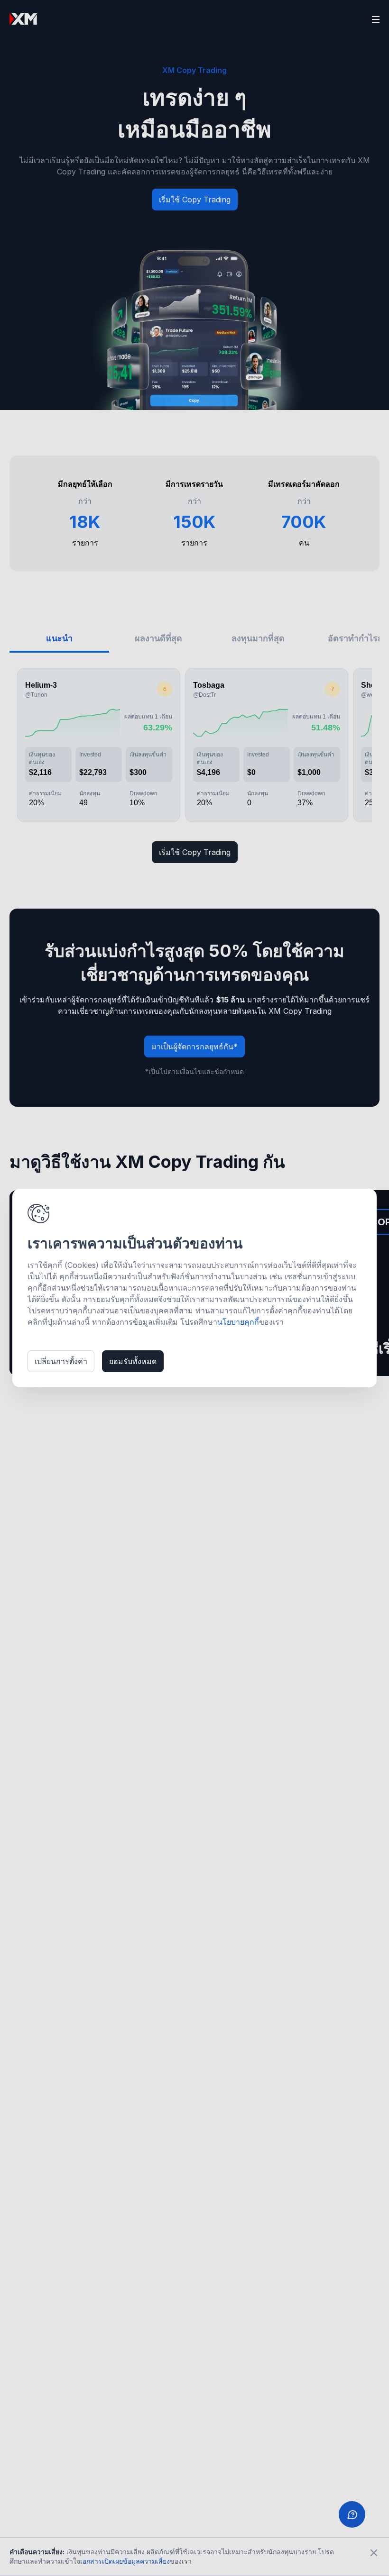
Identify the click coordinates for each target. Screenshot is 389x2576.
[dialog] (194, 1288)
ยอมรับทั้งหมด (133, 1361)
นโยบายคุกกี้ (238, 1322)
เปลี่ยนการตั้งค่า (61, 1361)
